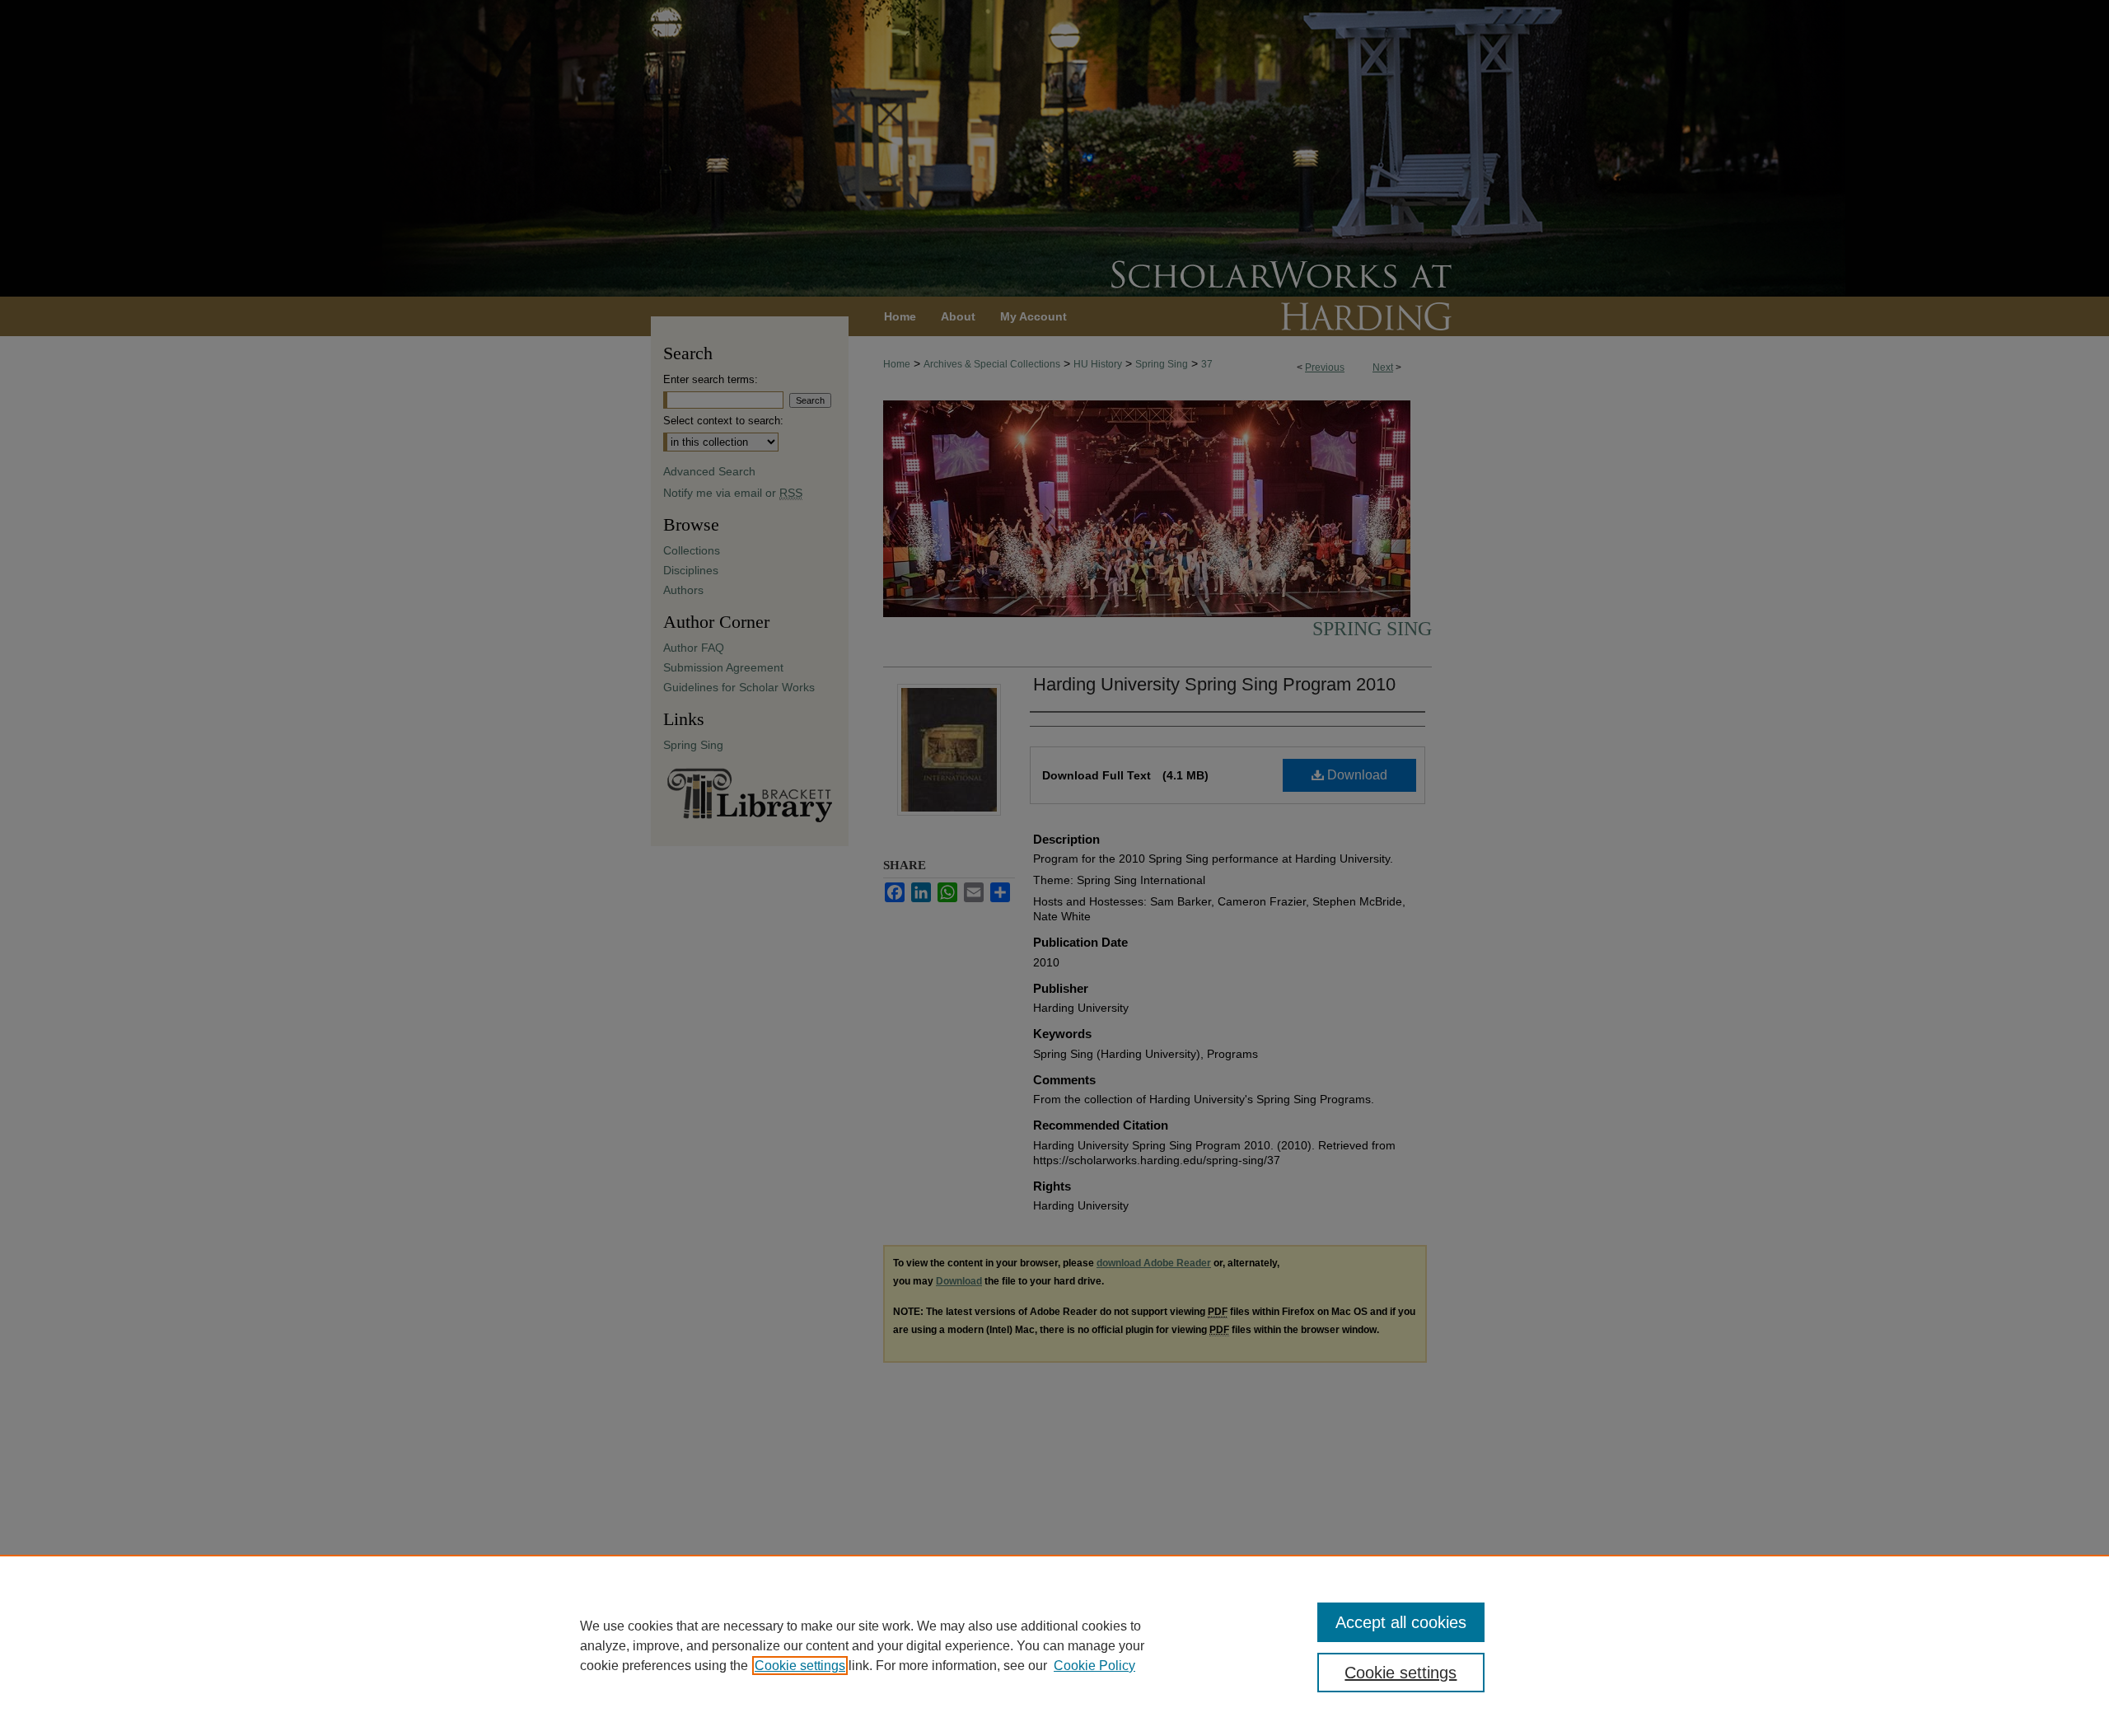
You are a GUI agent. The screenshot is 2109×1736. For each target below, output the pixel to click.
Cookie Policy (1094, 1666)
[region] (1054, 1645)
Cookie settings (800, 1666)
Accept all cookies (1401, 1622)
